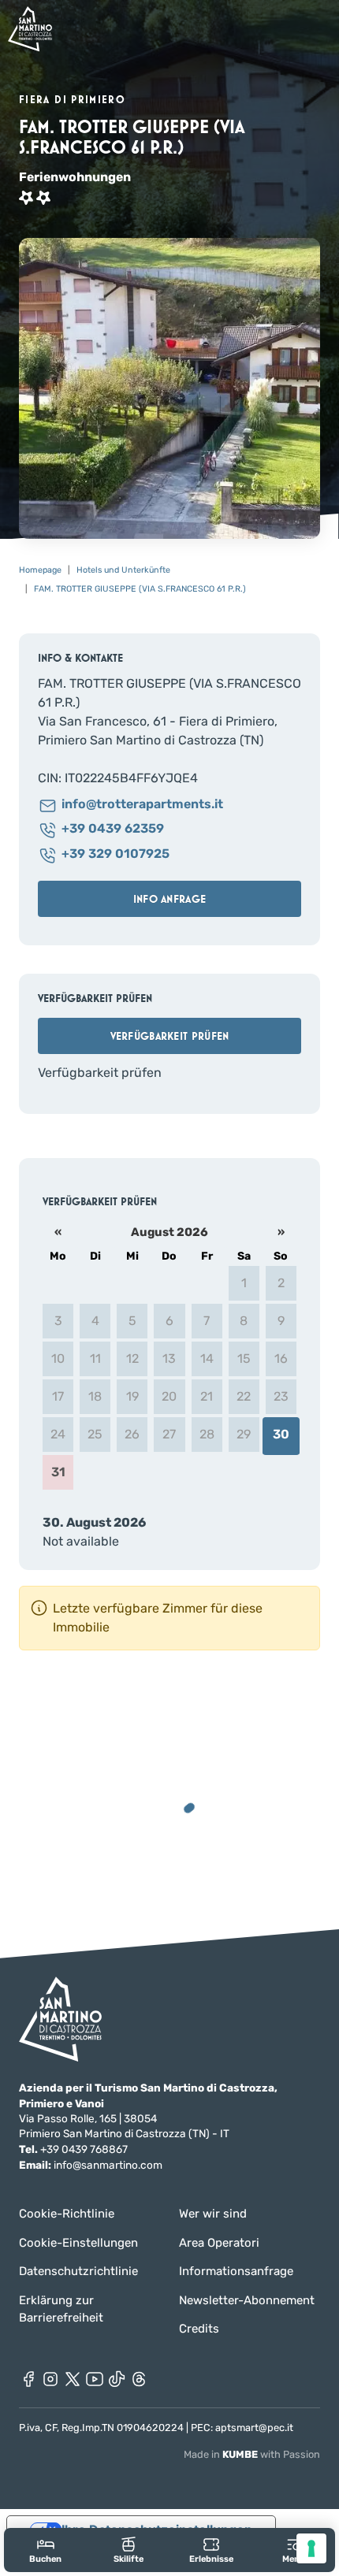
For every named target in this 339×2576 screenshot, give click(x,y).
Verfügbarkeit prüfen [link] (170, 1036)
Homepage (40, 570)
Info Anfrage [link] (169, 899)
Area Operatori (219, 2243)
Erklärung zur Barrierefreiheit (61, 2309)
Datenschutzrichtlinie (78, 2271)
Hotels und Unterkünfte (123, 570)
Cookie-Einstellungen (78, 2243)
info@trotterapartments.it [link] (142, 805)
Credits (199, 2329)
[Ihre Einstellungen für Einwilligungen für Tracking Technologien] (311, 2548)
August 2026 (169, 1232)
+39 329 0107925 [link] (115, 854)
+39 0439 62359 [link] (113, 829)
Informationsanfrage (236, 2271)
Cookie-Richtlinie (67, 2214)
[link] (45, 2550)
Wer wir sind (213, 2214)
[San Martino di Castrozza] (30, 29)
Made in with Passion (252, 2454)
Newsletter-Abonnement (247, 2300)
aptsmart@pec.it (254, 2428)
